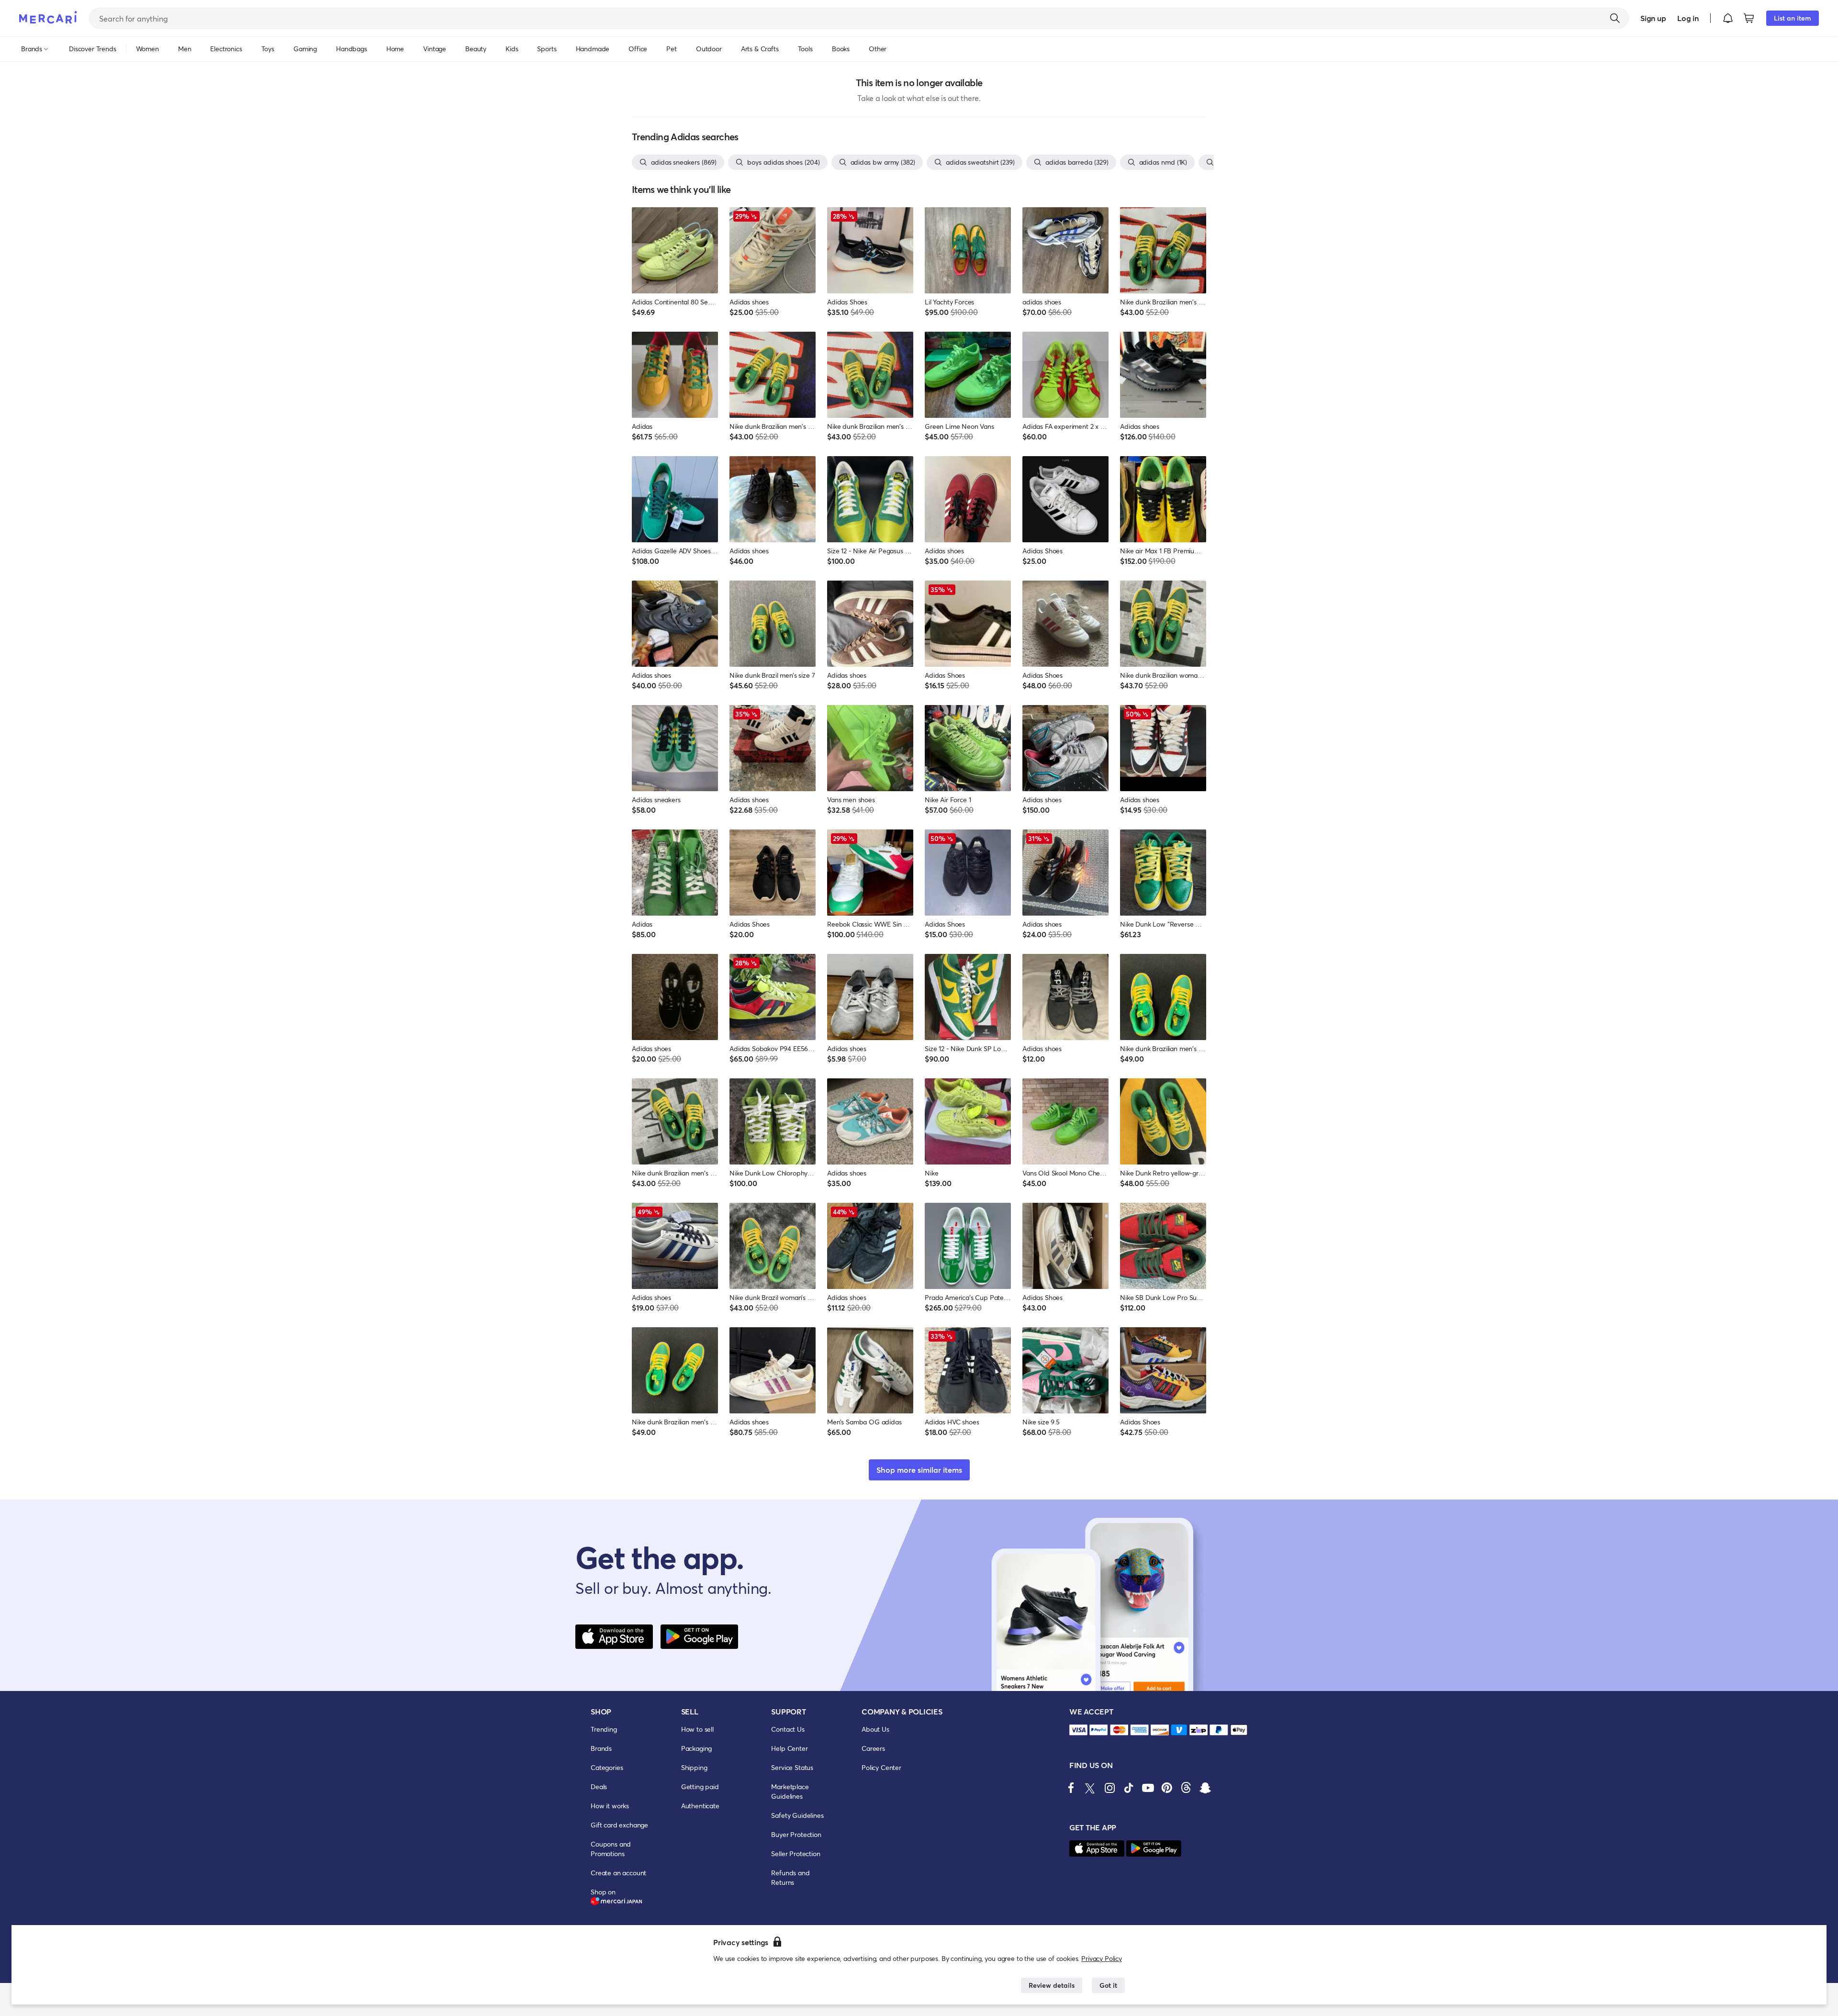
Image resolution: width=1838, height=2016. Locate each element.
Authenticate (700, 1806)
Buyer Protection (796, 1834)
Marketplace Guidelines (790, 1791)
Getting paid (700, 1786)
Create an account (618, 1873)
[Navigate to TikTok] (1129, 1788)
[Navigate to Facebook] (1071, 1788)
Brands (601, 1748)
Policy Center (881, 1767)
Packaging (697, 1748)
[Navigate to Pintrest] (1167, 1788)
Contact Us (788, 1729)
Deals (599, 1786)
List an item (1793, 18)
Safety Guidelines (797, 1815)
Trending (604, 1729)
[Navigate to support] (1078, 1730)
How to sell (697, 1729)
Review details (1052, 1985)
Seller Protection (796, 1854)
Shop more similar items (919, 1470)
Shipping (694, 1767)
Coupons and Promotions (611, 1849)
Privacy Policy (1102, 1958)
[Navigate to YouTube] (1148, 1788)
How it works (610, 1806)
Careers (873, 1748)
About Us (875, 1729)
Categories (607, 1767)
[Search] (1615, 18)
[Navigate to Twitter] (1090, 1788)
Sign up (1653, 18)
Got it (1108, 1985)
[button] (1728, 18)
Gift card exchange (619, 1825)
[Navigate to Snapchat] (1205, 1788)
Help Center (789, 1748)
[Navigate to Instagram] (1110, 1788)
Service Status (792, 1767)
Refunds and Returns (790, 1877)
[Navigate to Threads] (1186, 1788)
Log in (1688, 18)
